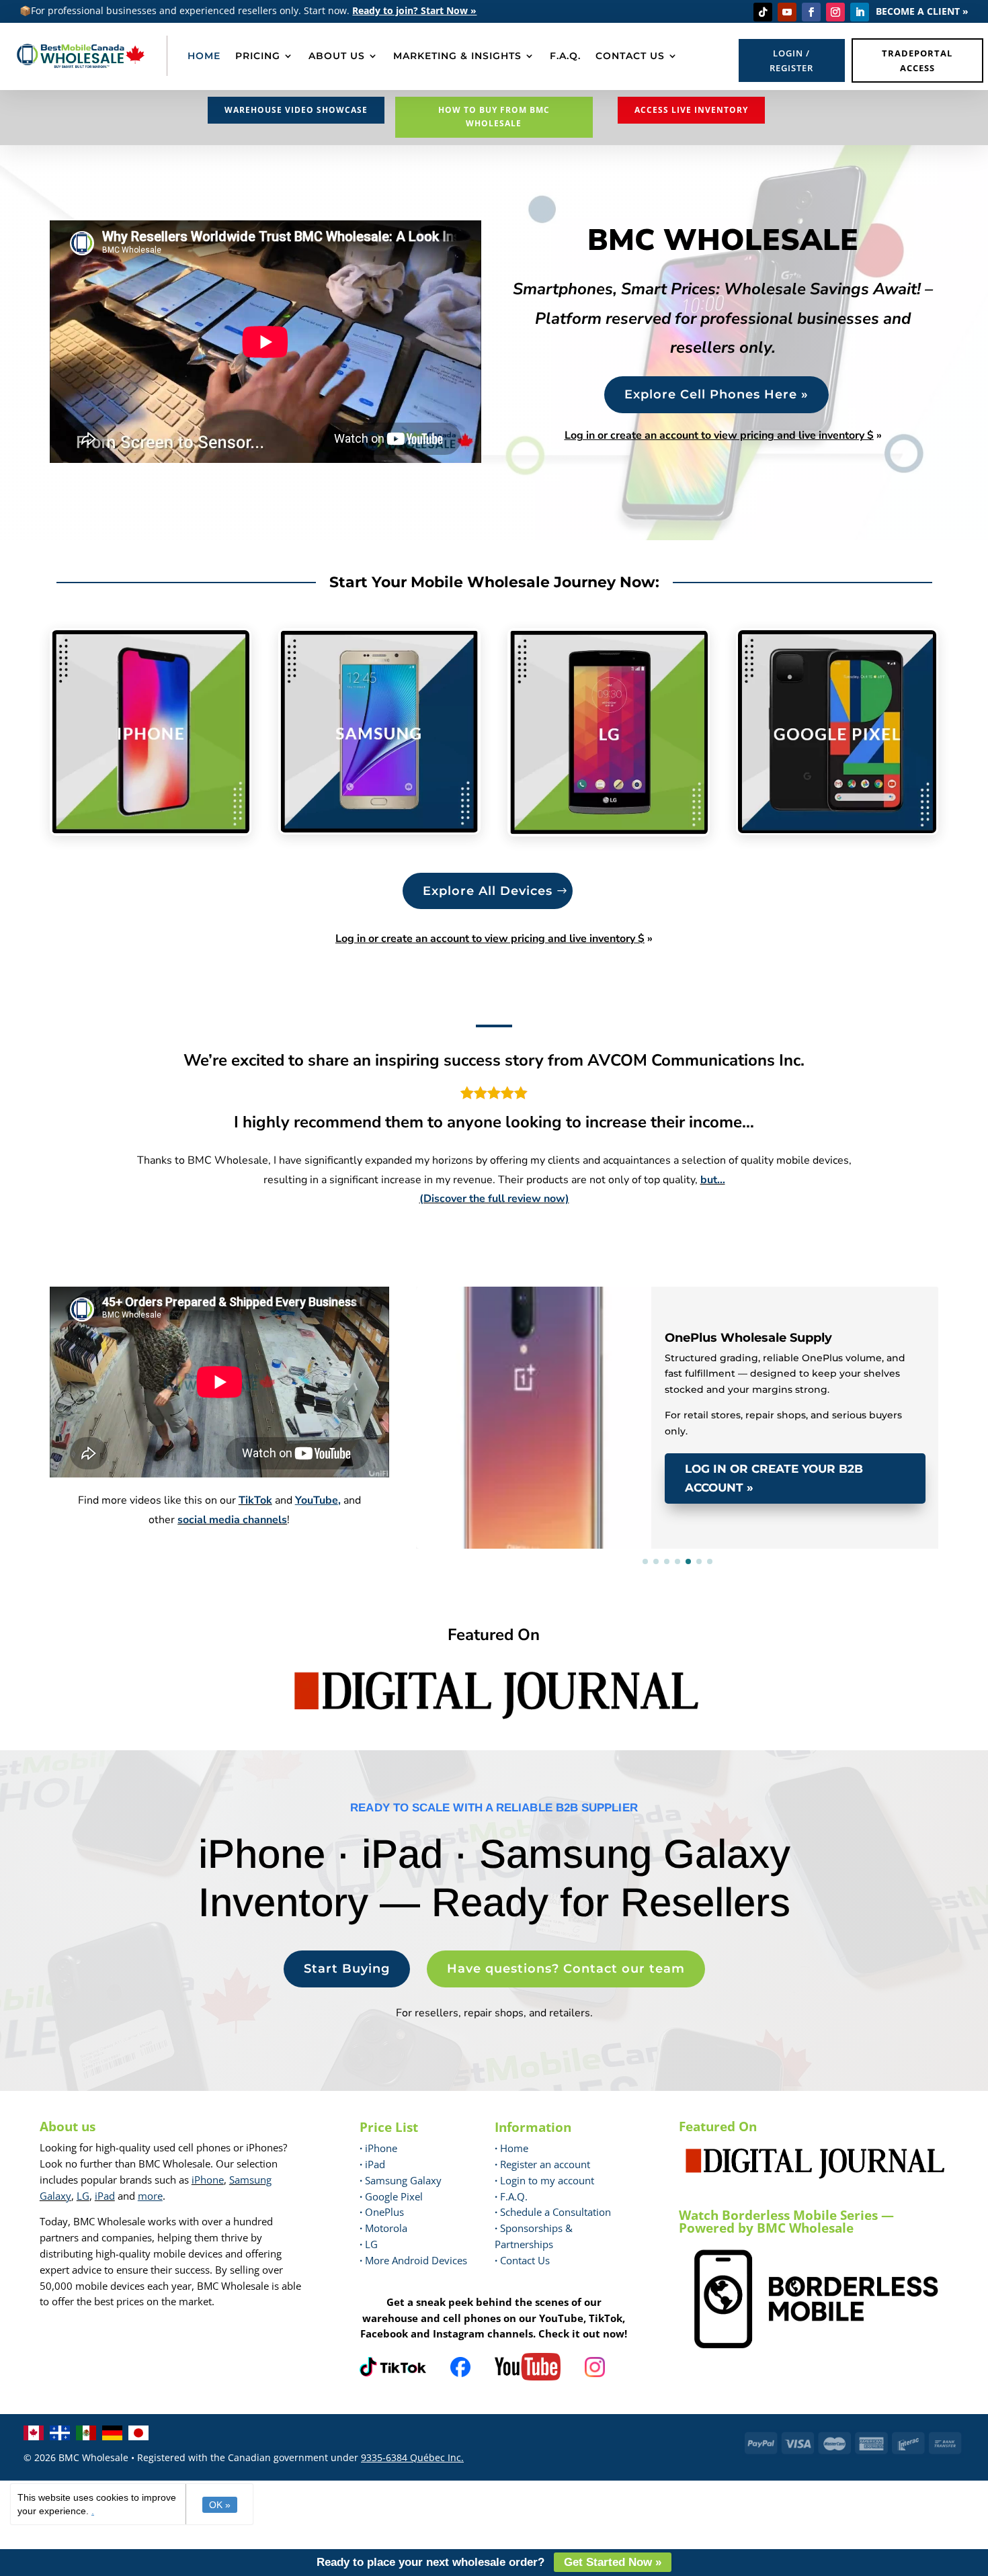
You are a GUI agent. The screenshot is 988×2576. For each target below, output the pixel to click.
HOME (204, 56)
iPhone (208, 2180)
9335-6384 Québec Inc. (412, 2457)
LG (83, 2196)
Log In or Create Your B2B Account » (774, 1478)
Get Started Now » (613, 2562)
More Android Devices (413, 2260)
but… (713, 1180)
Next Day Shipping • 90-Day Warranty (561, 1306)
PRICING (258, 56)
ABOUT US (337, 56)
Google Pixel (391, 2196)
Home (511, 2148)
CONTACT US (630, 56)
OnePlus (382, 2212)
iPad (105, 2196)
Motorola (383, 2228)
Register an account (542, 2164)
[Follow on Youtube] (787, 12)
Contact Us (525, 2260)
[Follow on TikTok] (763, 12)
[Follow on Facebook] (811, 12)
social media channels (232, 1520)
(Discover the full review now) (494, 1199)
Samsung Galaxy (401, 2180)
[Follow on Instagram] (835, 12)
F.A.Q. (565, 56)
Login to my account (544, 2180)
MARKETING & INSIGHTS (457, 56)
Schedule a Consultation (553, 2212)
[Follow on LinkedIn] (860, 12)
